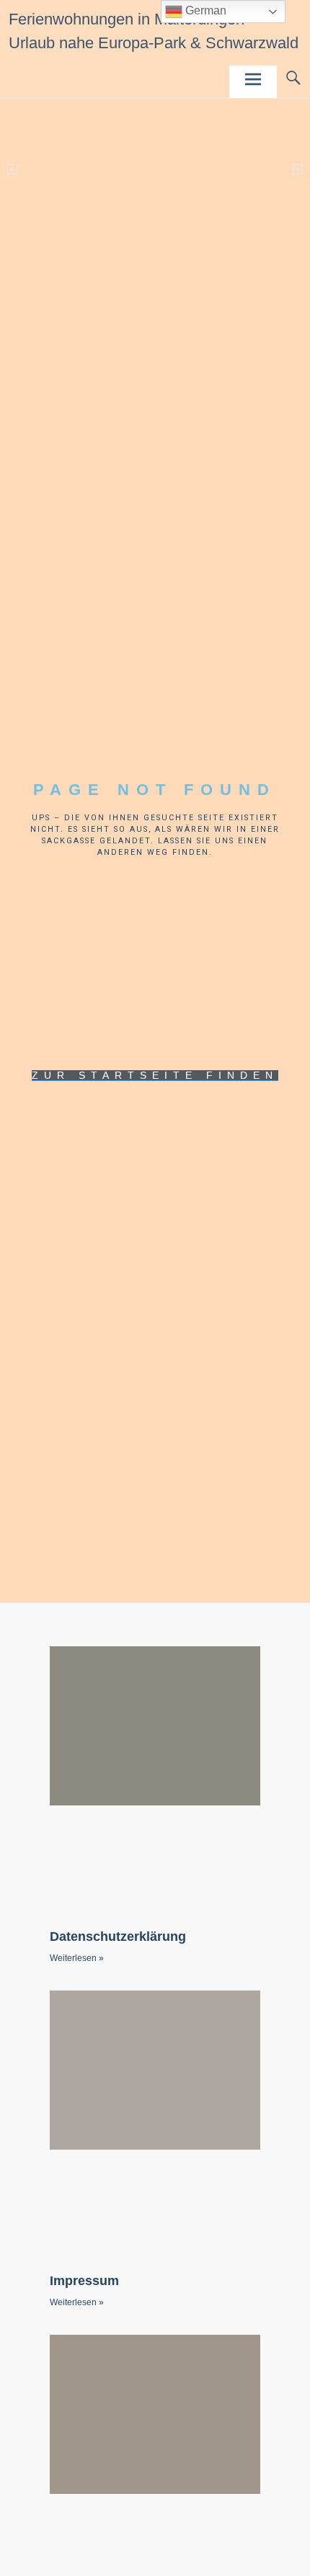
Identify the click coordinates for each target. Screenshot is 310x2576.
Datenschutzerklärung (118, 1937)
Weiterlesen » (77, 1958)
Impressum (84, 2281)
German (204, 10)
